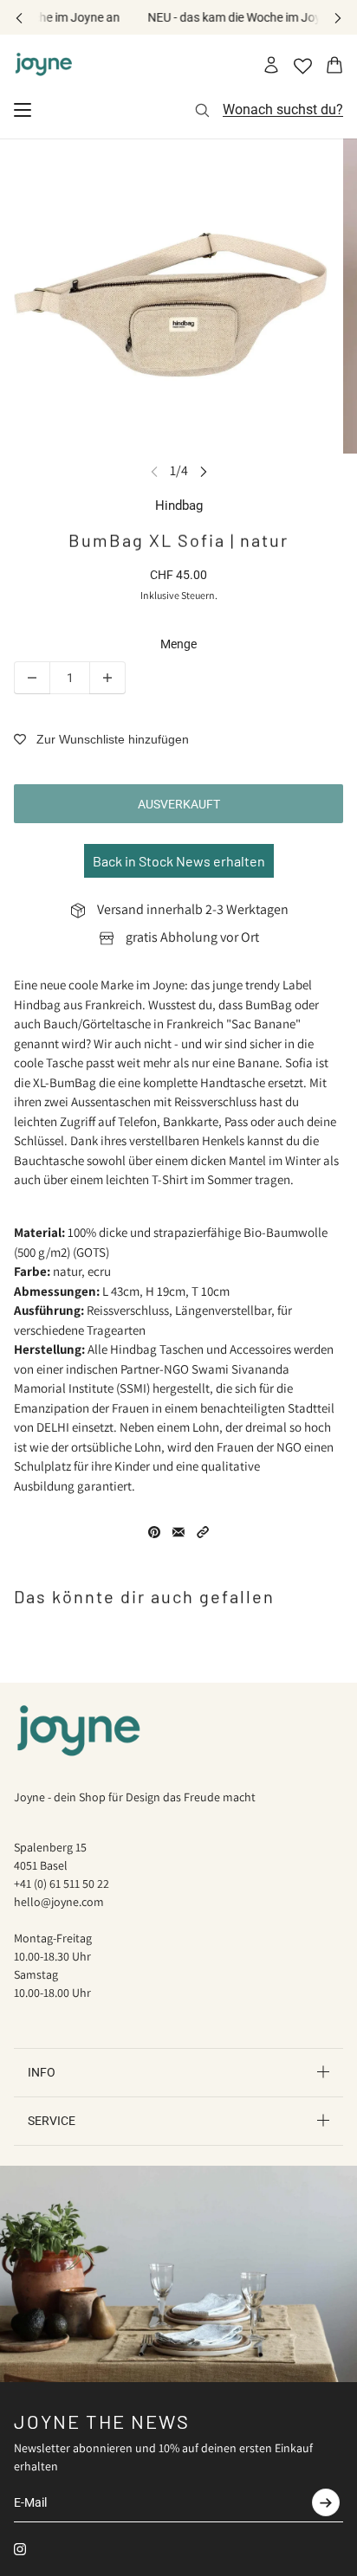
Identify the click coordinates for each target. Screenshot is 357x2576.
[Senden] (326, 2502)
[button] (203, 1532)
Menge (178, 644)
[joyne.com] (44, 65)
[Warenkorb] (334, 65)
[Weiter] (338, 18)
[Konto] (271, 65)
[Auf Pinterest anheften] (154, 1532)
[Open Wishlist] (303, 66)
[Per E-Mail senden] (178, 1532)
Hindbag (179, 506)
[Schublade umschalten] (23, 110)
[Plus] (107, 678)
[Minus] (32, 678)
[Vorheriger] (19, 18)
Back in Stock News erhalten (179, 861)
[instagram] (20, 2549)
